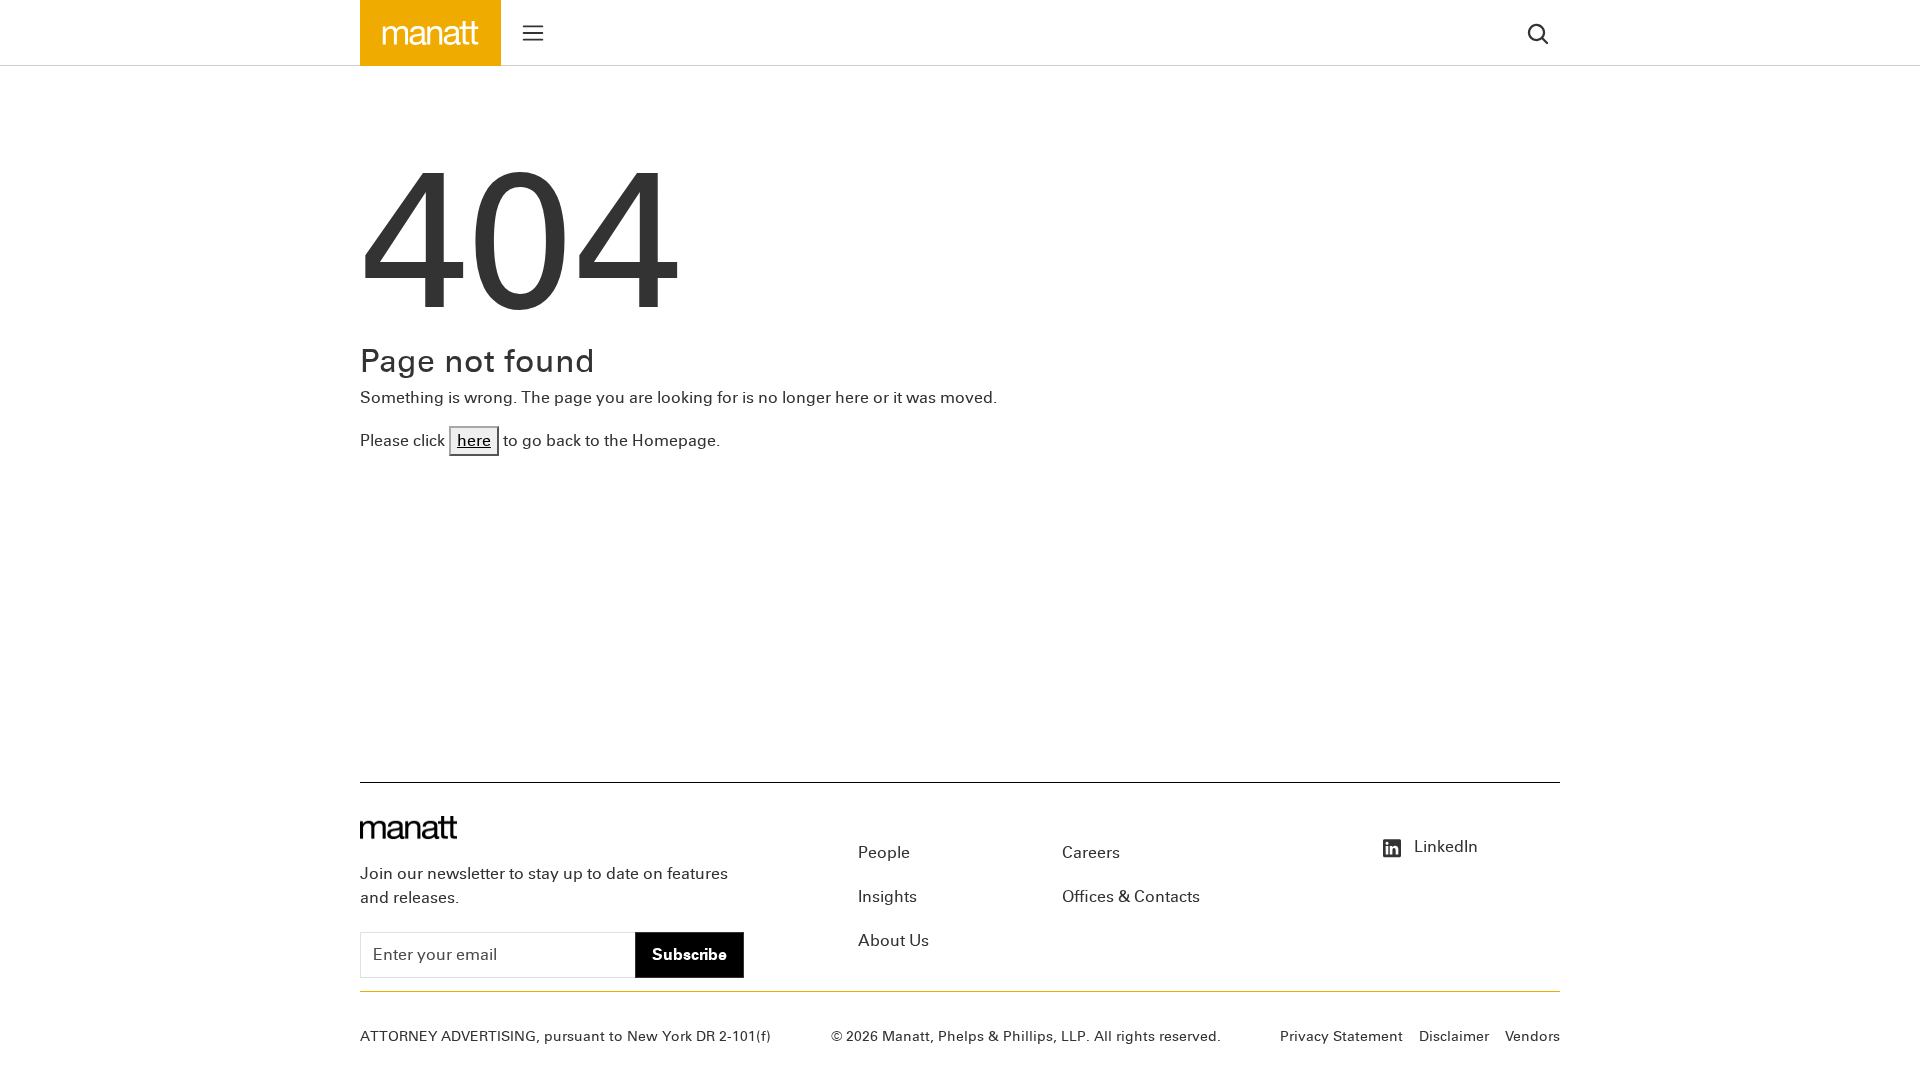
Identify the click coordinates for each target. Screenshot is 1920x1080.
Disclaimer (1454, 1036)
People (884, 852)
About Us (893, 940)
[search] (1538, 32)
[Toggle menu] (533, 33)
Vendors (1532, 1036)
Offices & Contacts (1131, 896)
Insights (887, 896)
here (474, 440)
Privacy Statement (1341, 1036)
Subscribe (689, 954)
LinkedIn (1444, 846)
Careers (1091, 852)
